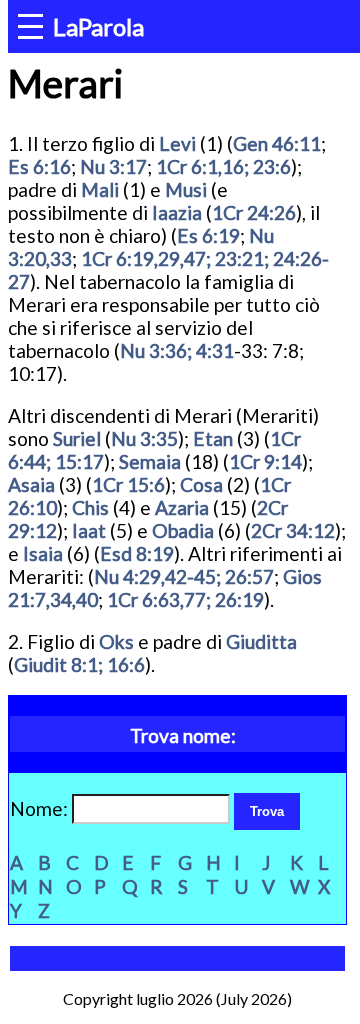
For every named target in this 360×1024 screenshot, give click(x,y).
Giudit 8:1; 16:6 (79, 664)
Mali (100, 189)
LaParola (98, 26)
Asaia (31, 484)
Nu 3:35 (144, 438)
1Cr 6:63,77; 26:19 (185, 599)
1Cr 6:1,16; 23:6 (223, 166)
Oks (116, 641)
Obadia (183, 530)
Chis (90, 507)
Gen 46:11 (277, 143)
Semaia (150, 461)
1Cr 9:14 (265, 461)
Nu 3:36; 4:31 (177, 350)
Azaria (182, 507)
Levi (177, 143)
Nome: (41, 808)
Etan (213, 438)
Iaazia (177, 212)
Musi (186, 189)
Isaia (43, 553)
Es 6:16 (39, 166)
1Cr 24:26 (254, 212)
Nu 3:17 (113, 166)
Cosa (201, 484)
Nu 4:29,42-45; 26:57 (184, 576)
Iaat (89, 530)
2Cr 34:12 (293, 530)
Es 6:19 (208, 235)
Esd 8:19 (137, 553)
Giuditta (261, 641)
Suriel (77, 438)
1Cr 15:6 (128, 484)
